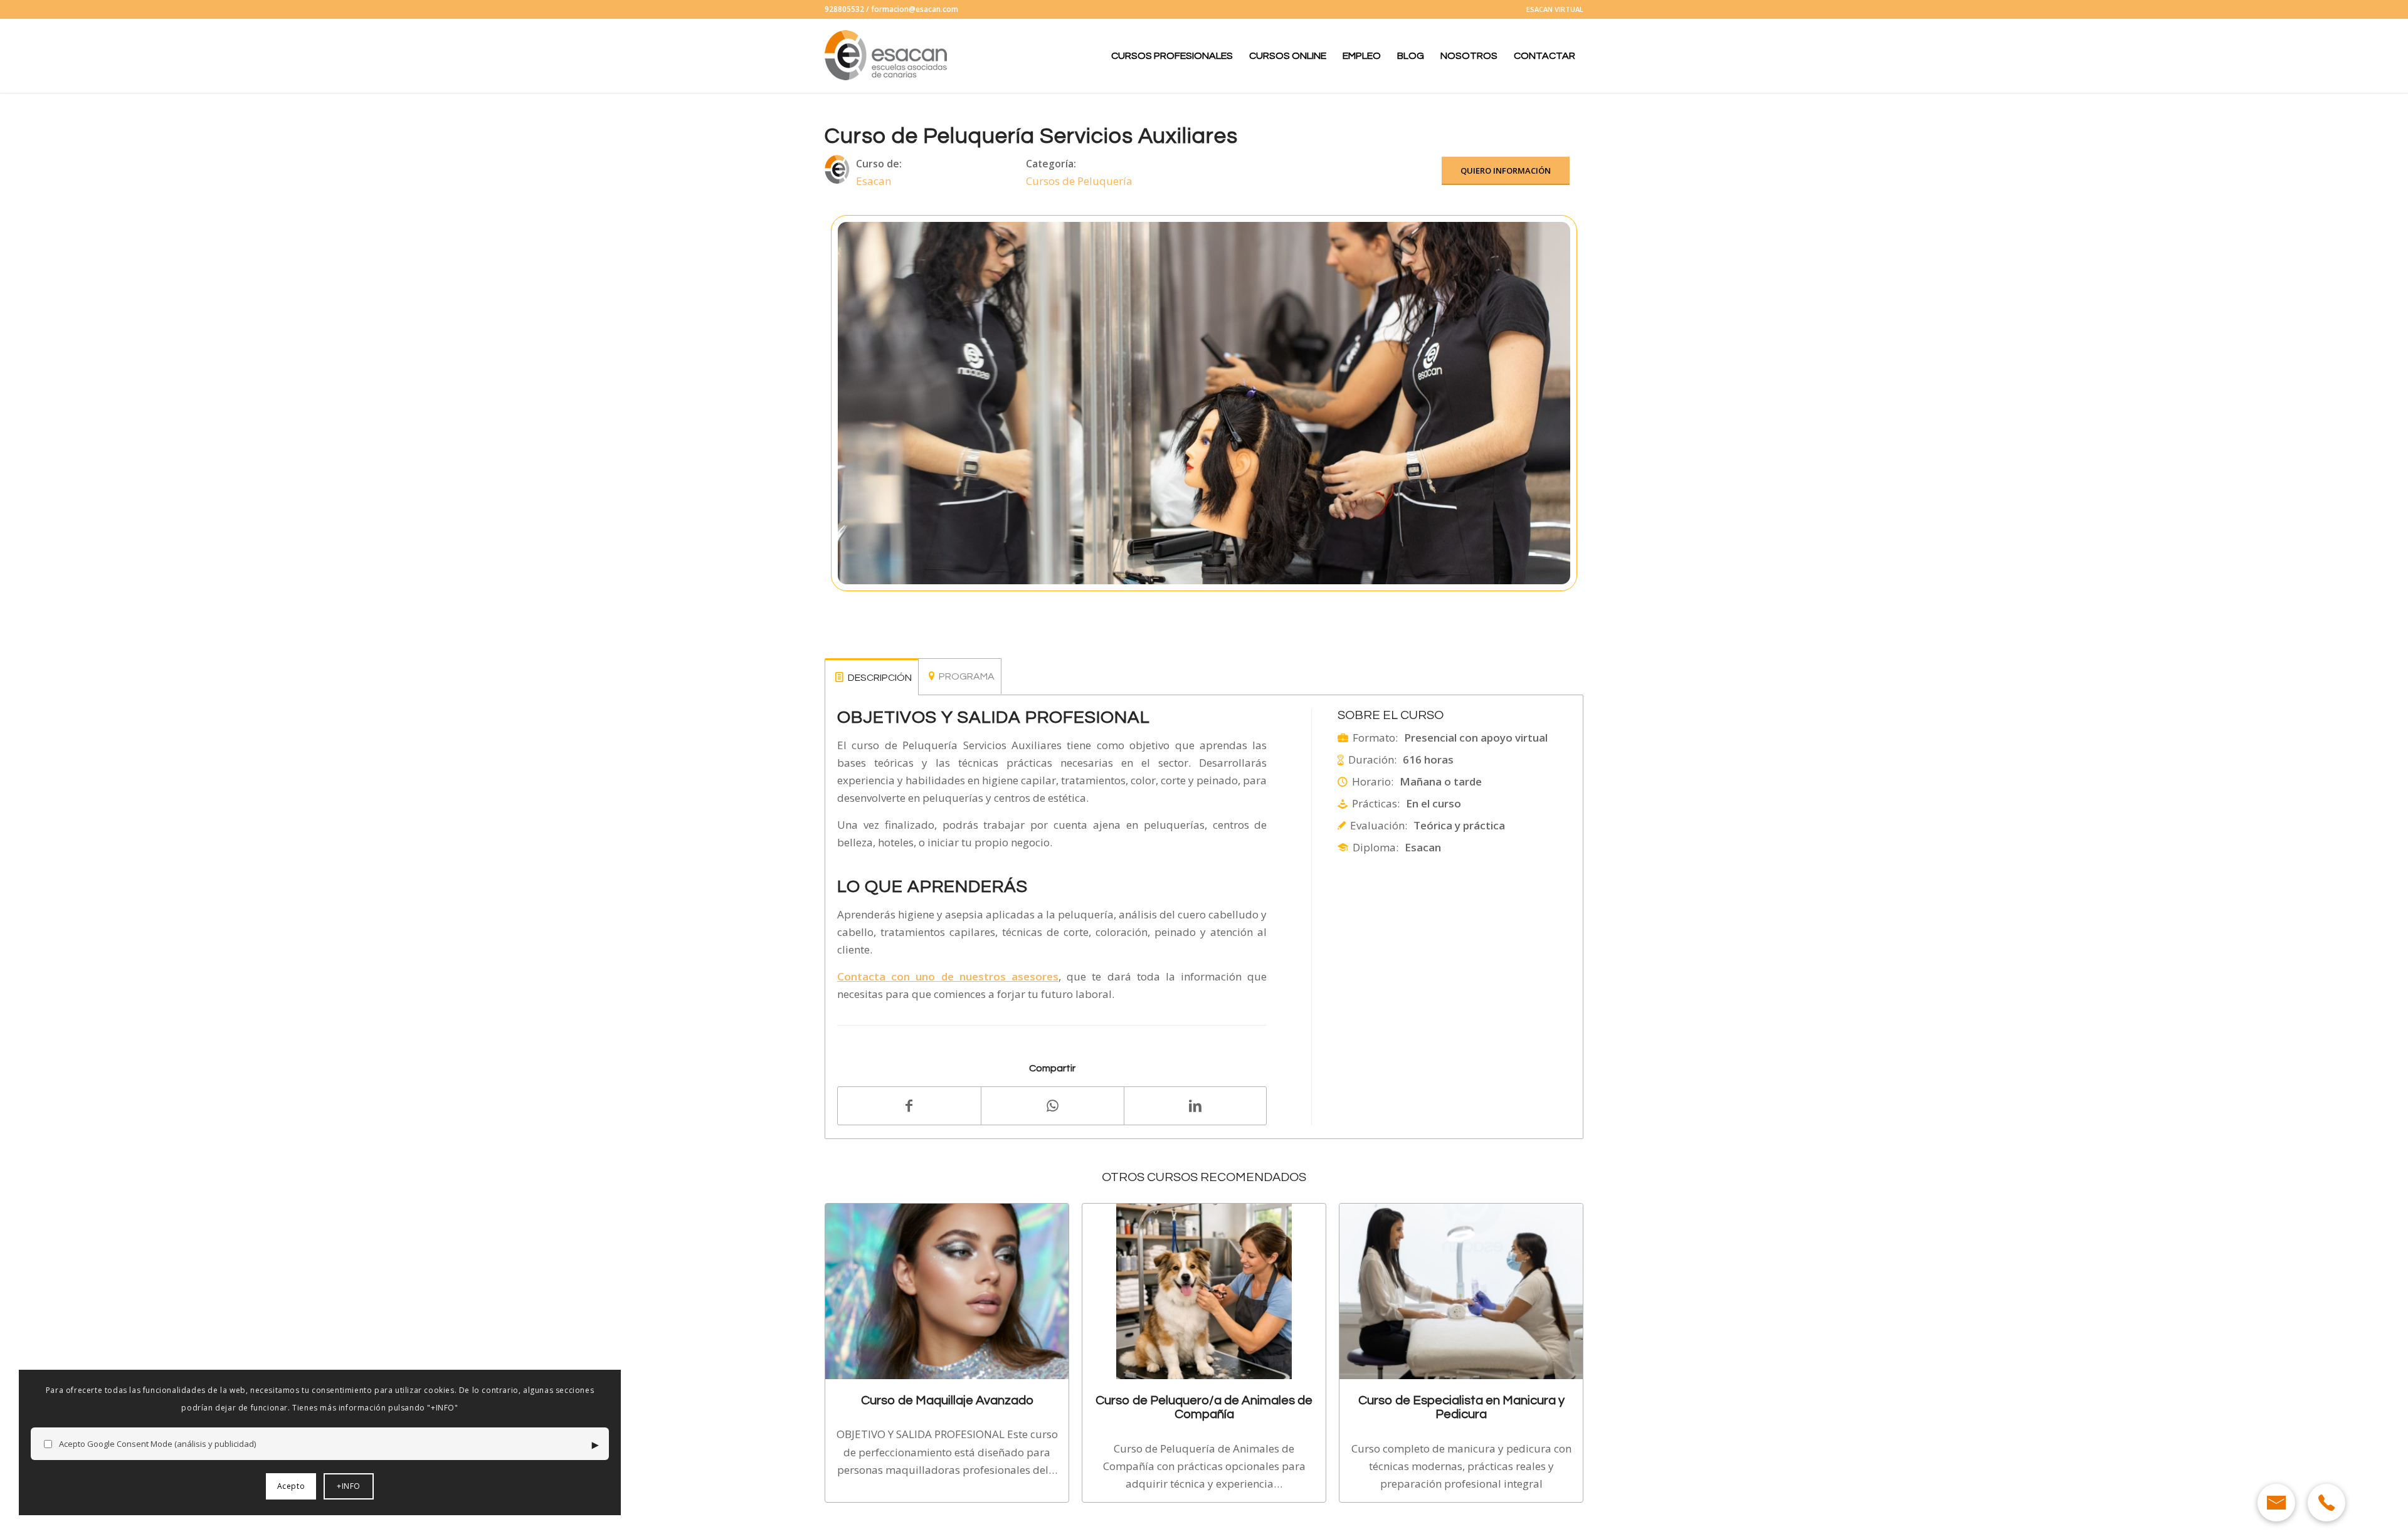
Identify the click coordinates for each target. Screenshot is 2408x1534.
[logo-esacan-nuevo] (887, 56)
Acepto (291, 1486)
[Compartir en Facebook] (909, 1106)
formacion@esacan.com (915, 9)
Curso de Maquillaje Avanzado (947, 1400)
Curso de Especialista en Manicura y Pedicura (1461, 1407)
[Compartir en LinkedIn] (1196, 1105)
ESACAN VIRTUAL (1555, 9)
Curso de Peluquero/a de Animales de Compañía (1204, 1407)
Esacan (874, 181)
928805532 (844, 9)
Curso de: (879, 164)
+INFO (349, 1486)
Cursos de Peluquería (1079, 181)
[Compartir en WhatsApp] (1053, 1106)
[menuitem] (1552, 9)
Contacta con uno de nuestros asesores (948, 976)
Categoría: (1051, 164)
